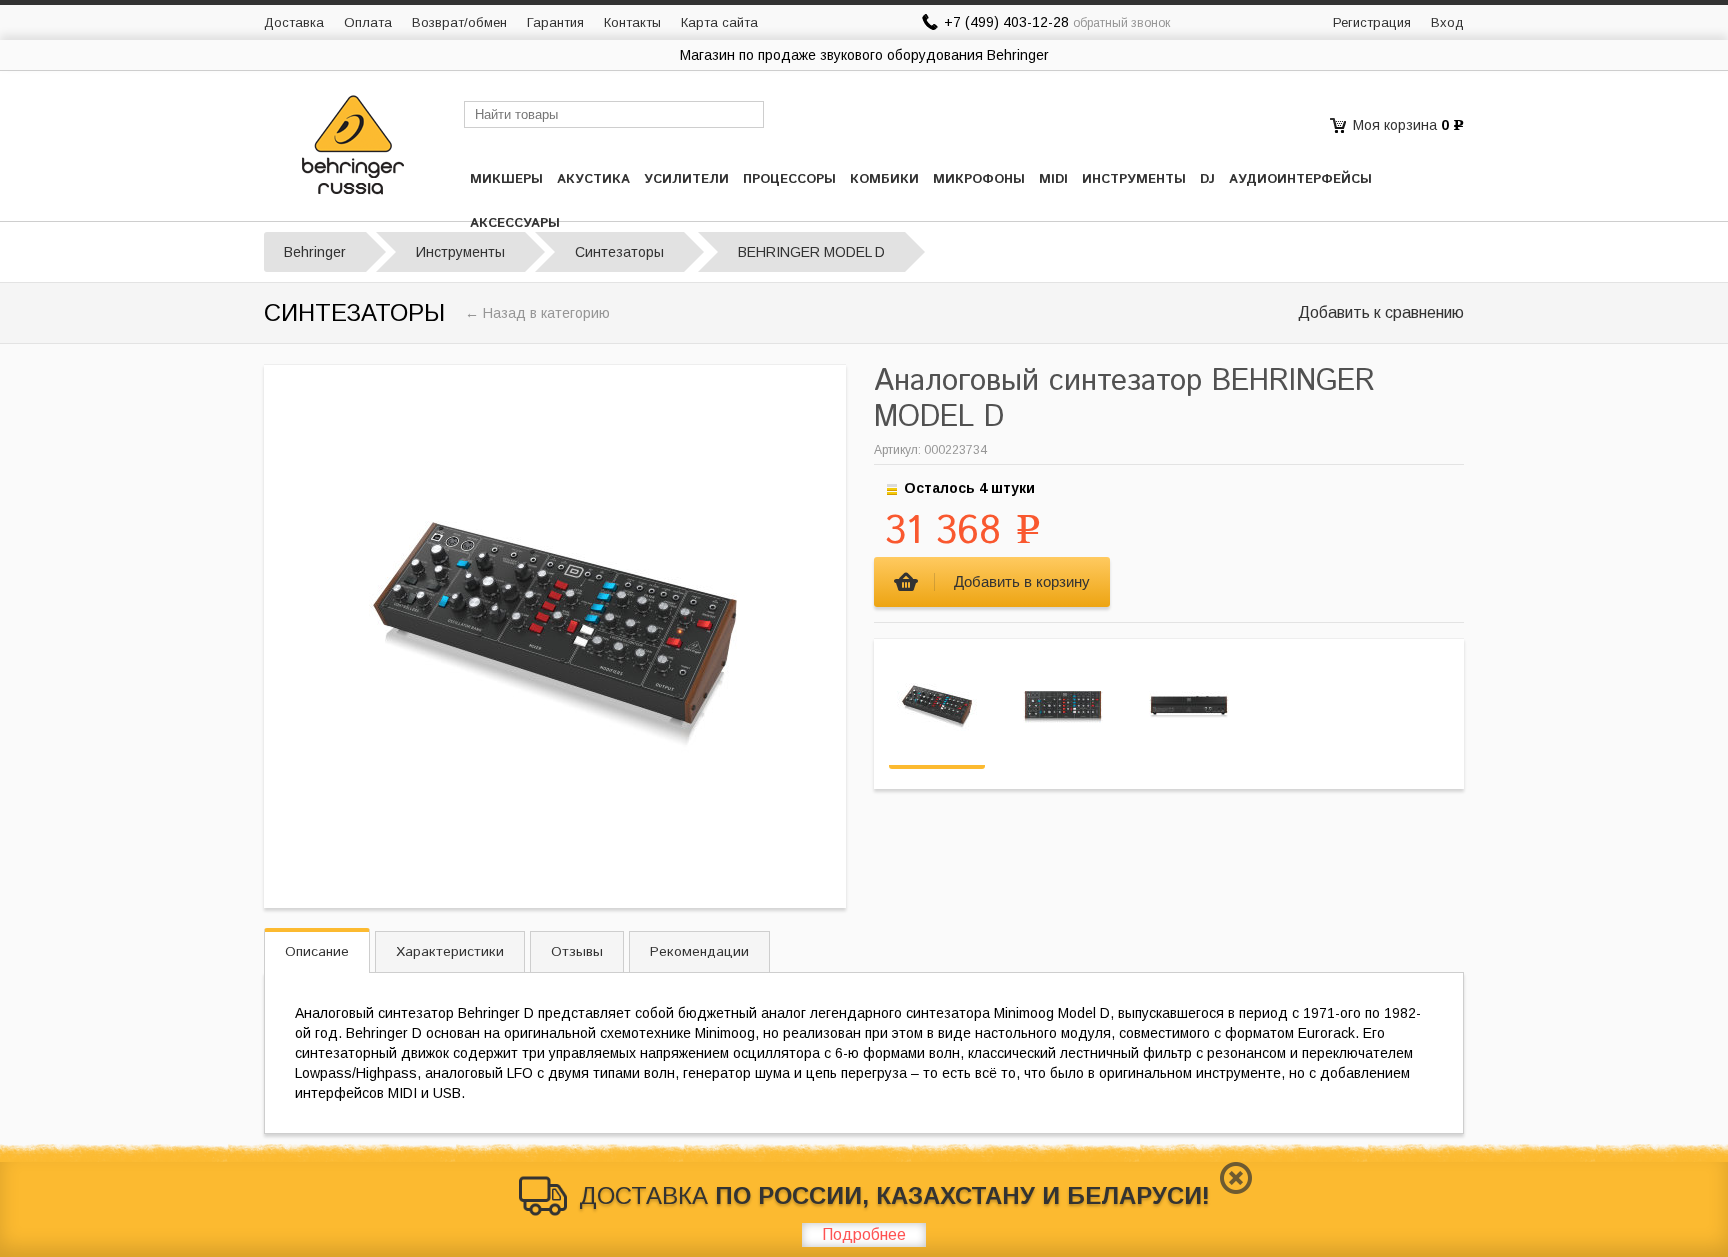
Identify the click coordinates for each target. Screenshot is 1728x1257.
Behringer (315, 252)
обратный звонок (1121, 23)
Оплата (368, 22)
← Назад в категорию (537, 313)
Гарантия (555, 22)
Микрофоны (979, 179)
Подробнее (864, 1234)
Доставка (294, 22)
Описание (317, 952)
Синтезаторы (619, 252)
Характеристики (450, 952)
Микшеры (506, 179)
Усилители (686, 179)
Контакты (632, 22)
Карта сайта (719, 22)
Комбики (884, 179)
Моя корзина (1395, 125)
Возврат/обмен (459, 22)
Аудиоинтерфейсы (1300, 179)
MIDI (1053, 179)
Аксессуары (515, 223)
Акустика (593, 179)
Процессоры (789, 179)
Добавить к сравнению (1381, 312)
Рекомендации (699, 952)
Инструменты (1134, 179)
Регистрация (1372, 22)
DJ (1207, 179)
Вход (1447, 22)
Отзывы (577, 952)
